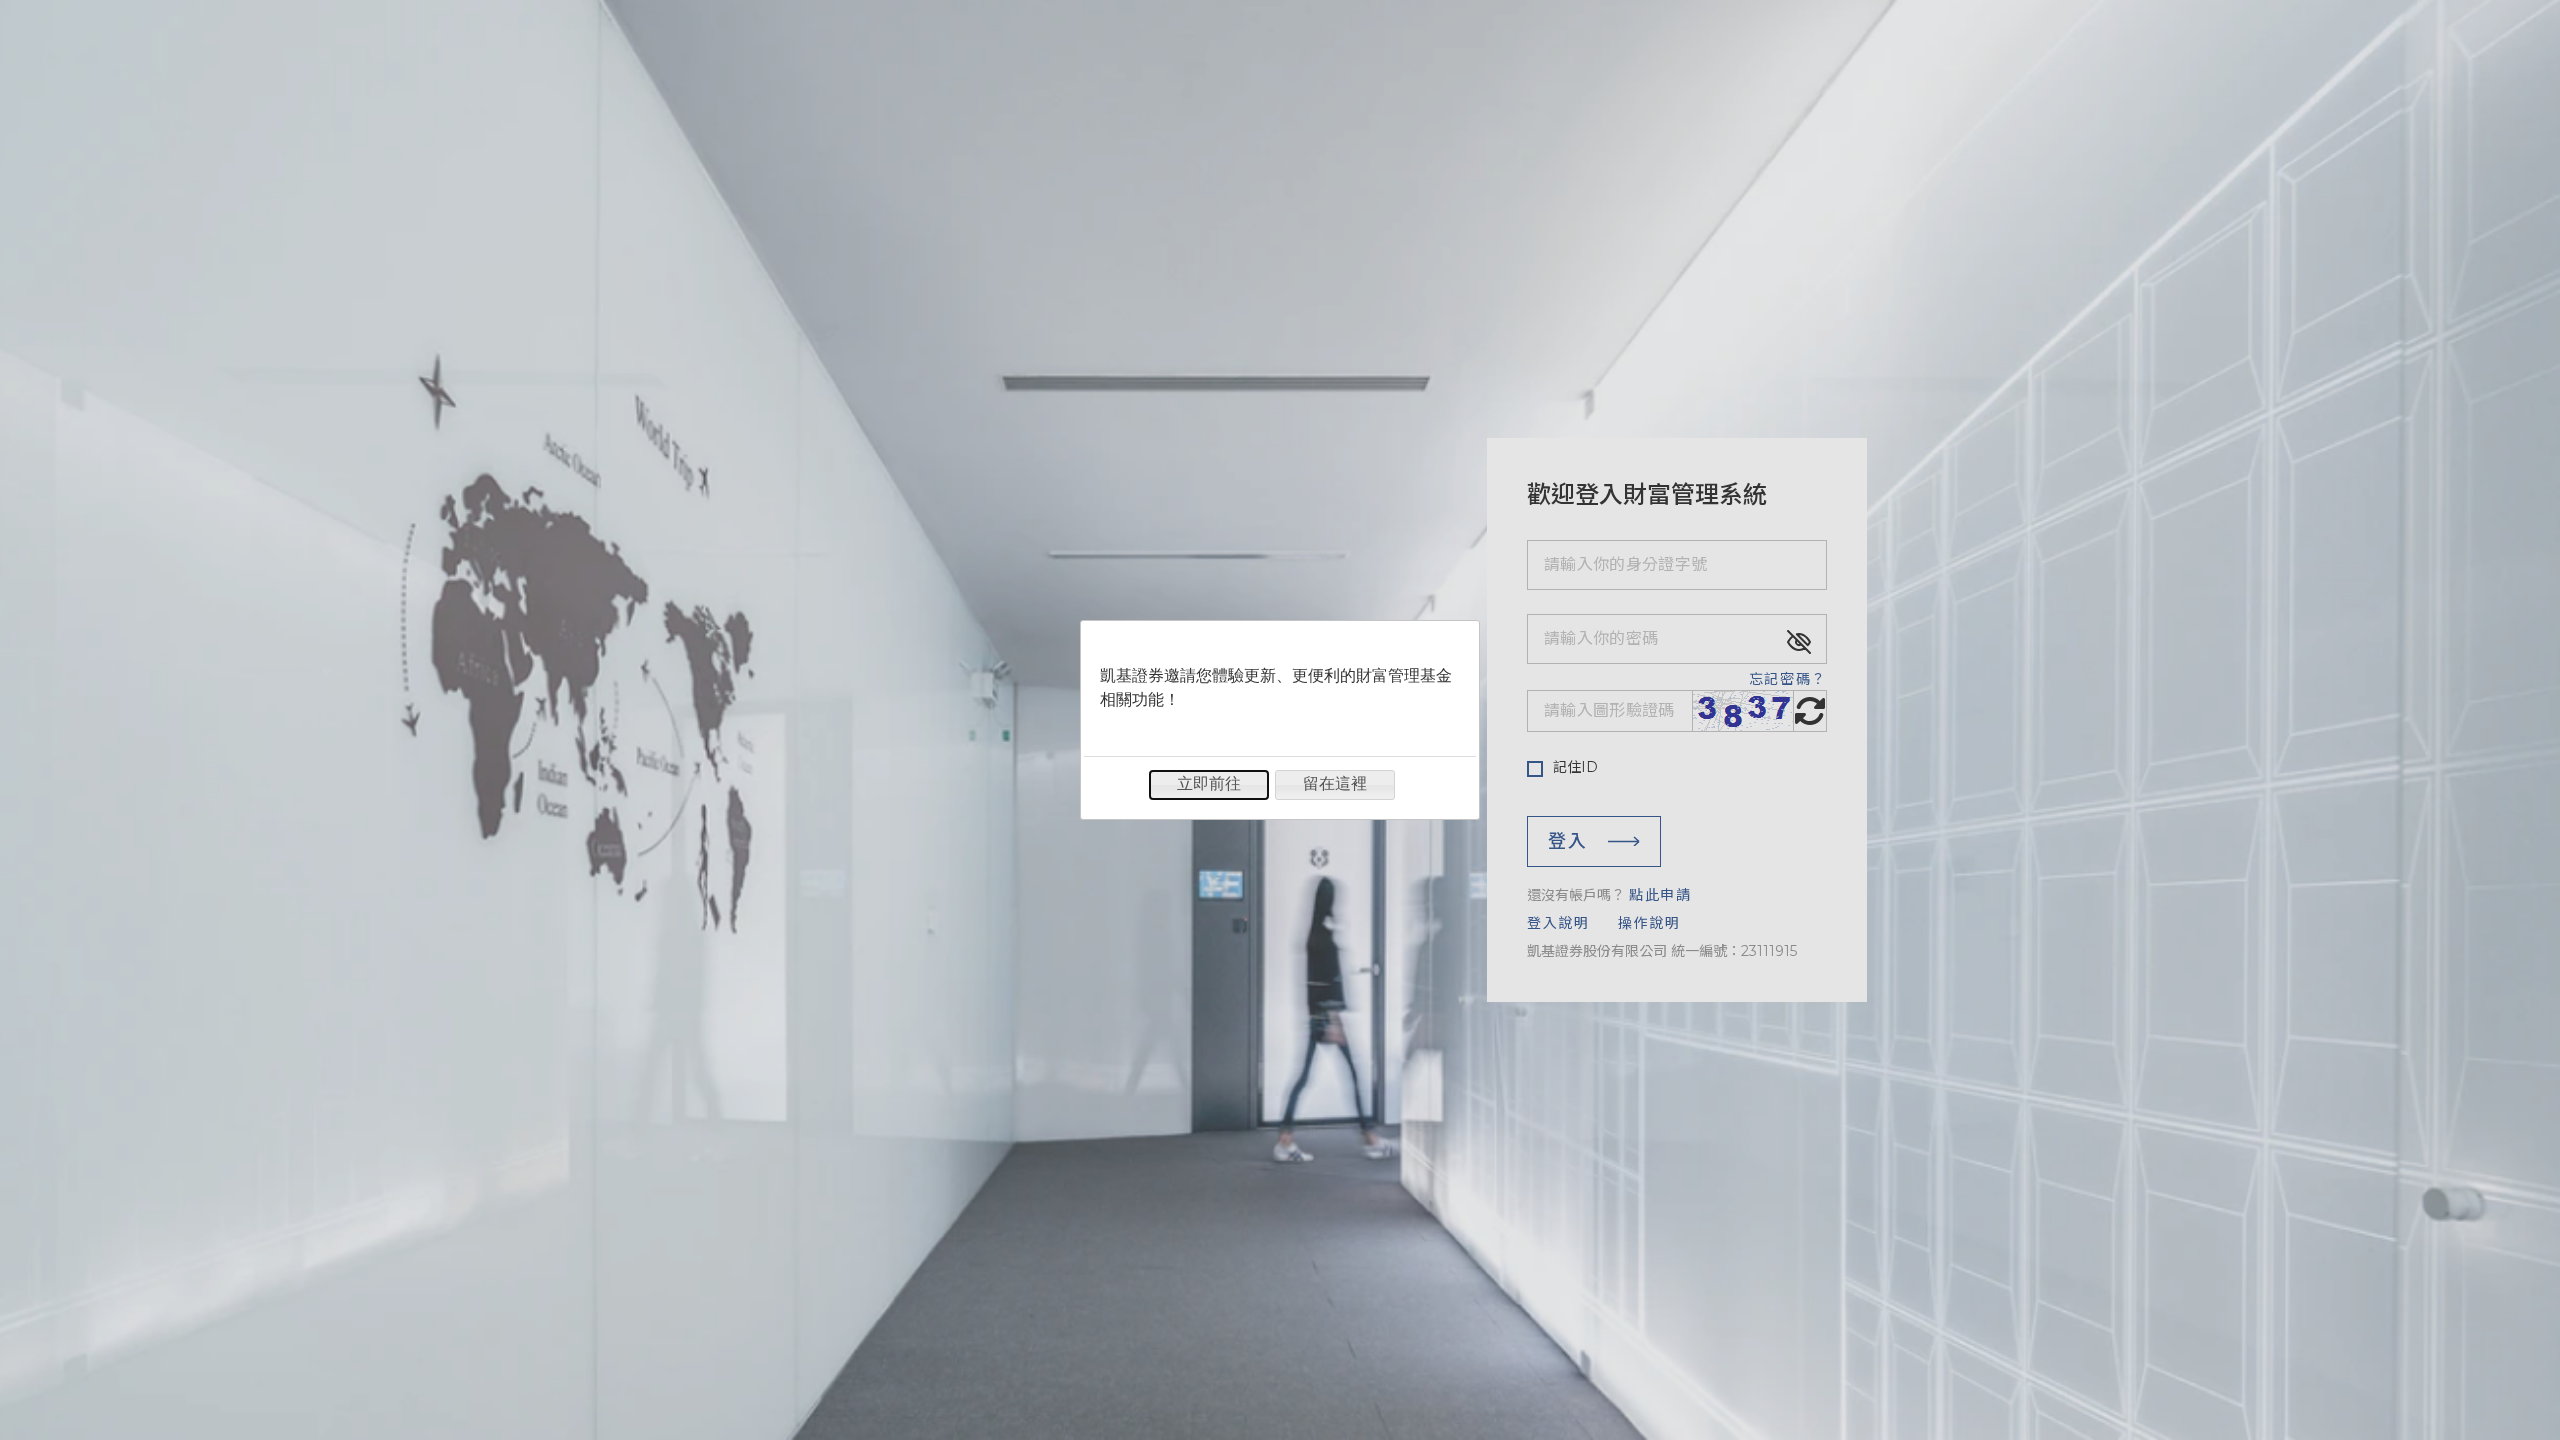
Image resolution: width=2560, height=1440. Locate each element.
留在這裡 (1335, 783)
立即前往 (1209, 783)
